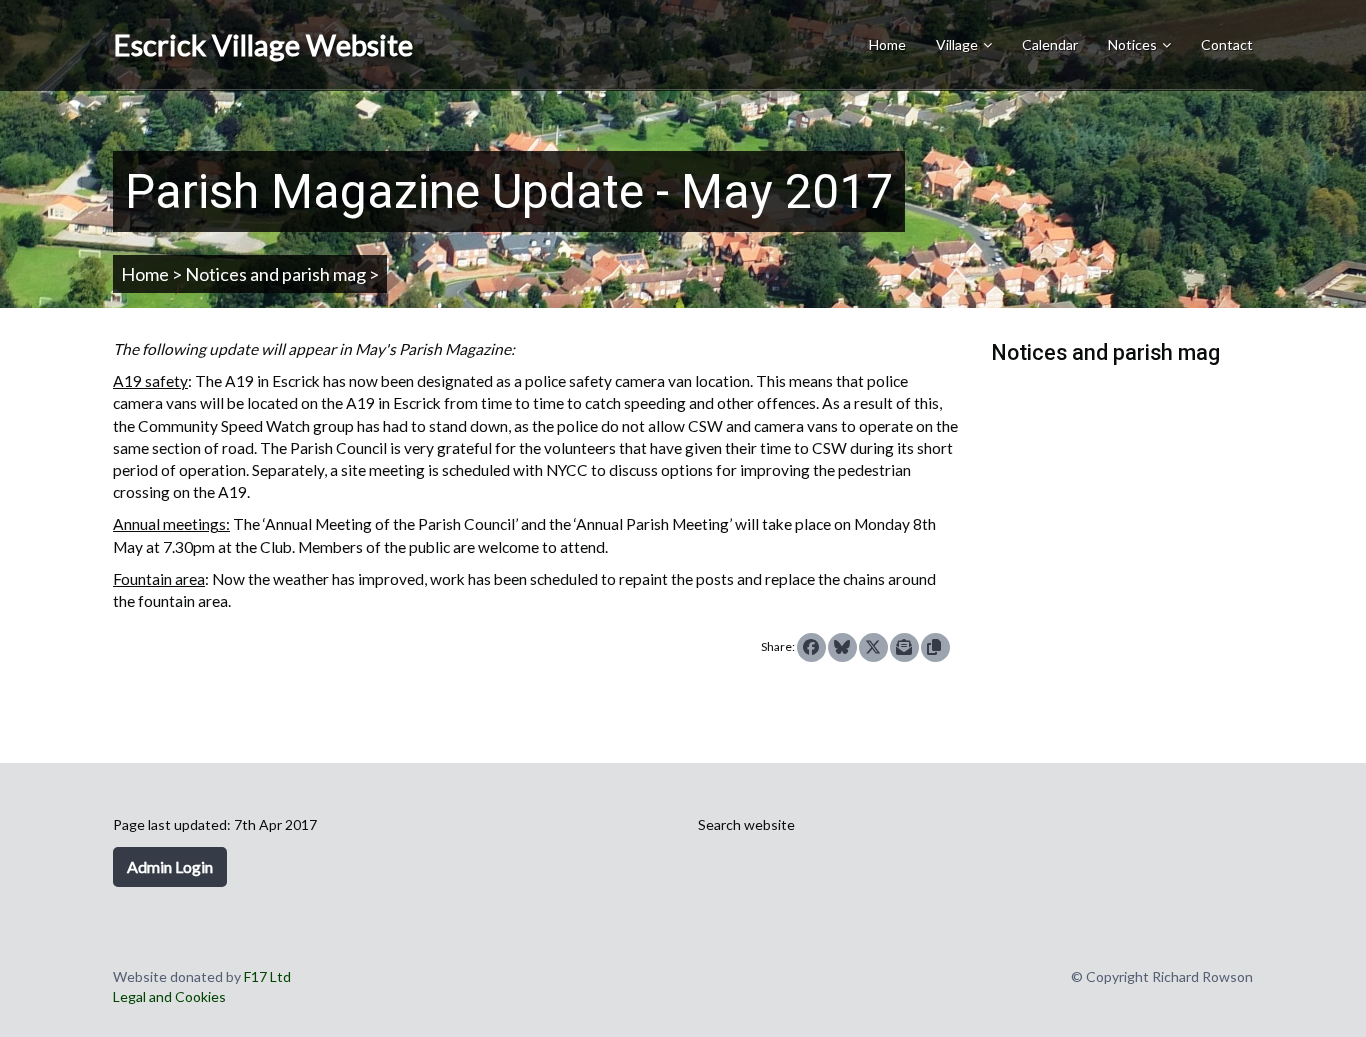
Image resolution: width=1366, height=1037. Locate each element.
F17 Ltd (267, 976)
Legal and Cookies (169, 996)
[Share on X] (873, 647)
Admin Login (170, 866)
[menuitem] (964, 46)
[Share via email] (904, 647)
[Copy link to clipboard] (935, 647)
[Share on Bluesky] (842, 647)
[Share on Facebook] (811, 647)
